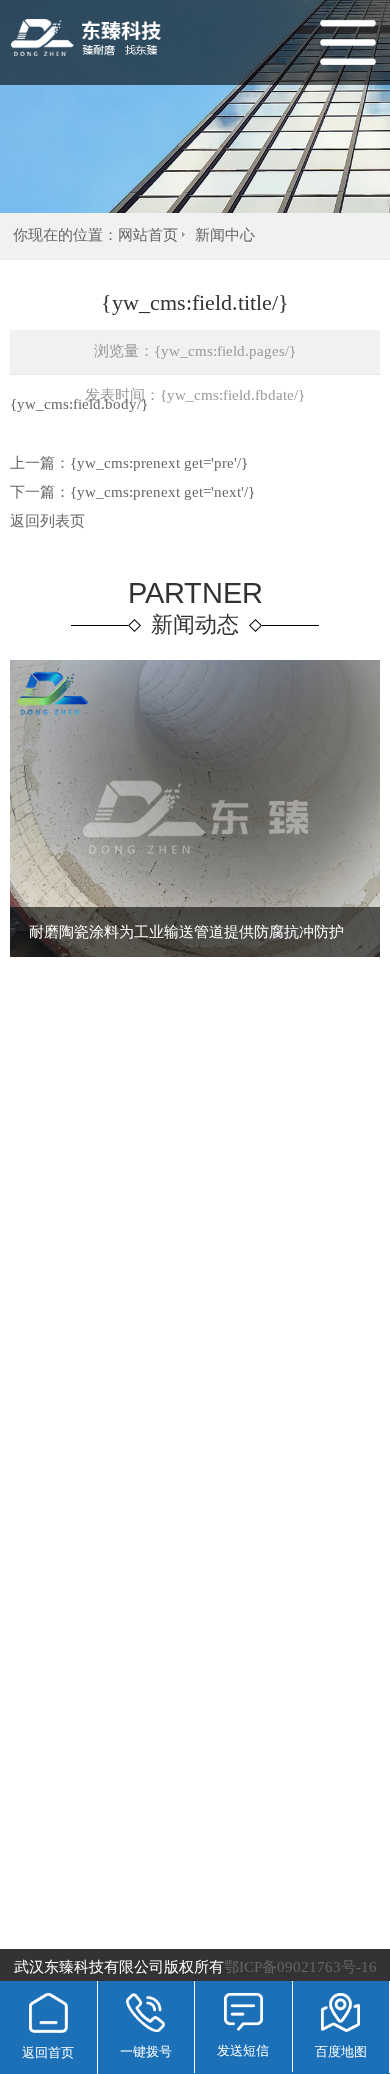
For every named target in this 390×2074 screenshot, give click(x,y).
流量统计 (302, 1946)
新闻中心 (225, 235)
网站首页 (148, 235)
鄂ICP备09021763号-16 (195, 1946)
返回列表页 (47, 521)
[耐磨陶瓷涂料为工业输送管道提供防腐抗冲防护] (195, 953)
